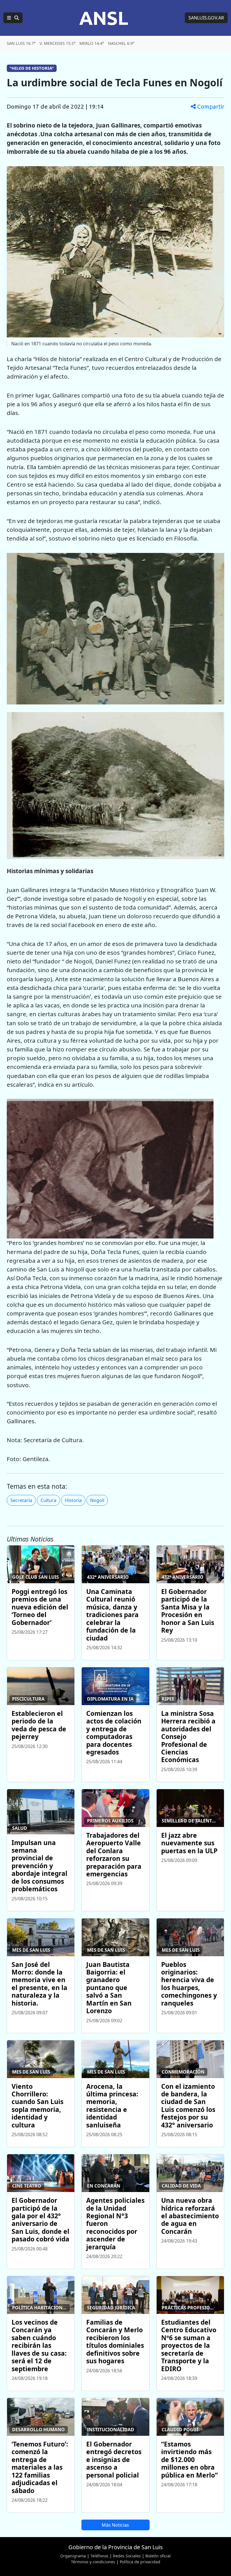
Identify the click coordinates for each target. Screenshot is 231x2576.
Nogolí (97, 1500)
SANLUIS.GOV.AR (206, 18)
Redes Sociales (127, 2556)
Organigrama (73, 2556)
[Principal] (13, 18)
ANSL (104, 18)
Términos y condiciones (93, 2562)
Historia (73, 1500)
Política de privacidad (140, 2562)
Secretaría (21, 1500)
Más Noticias (115, 2525)
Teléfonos (99, 2556)
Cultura (48, 1500)
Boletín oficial (158, 2556)
